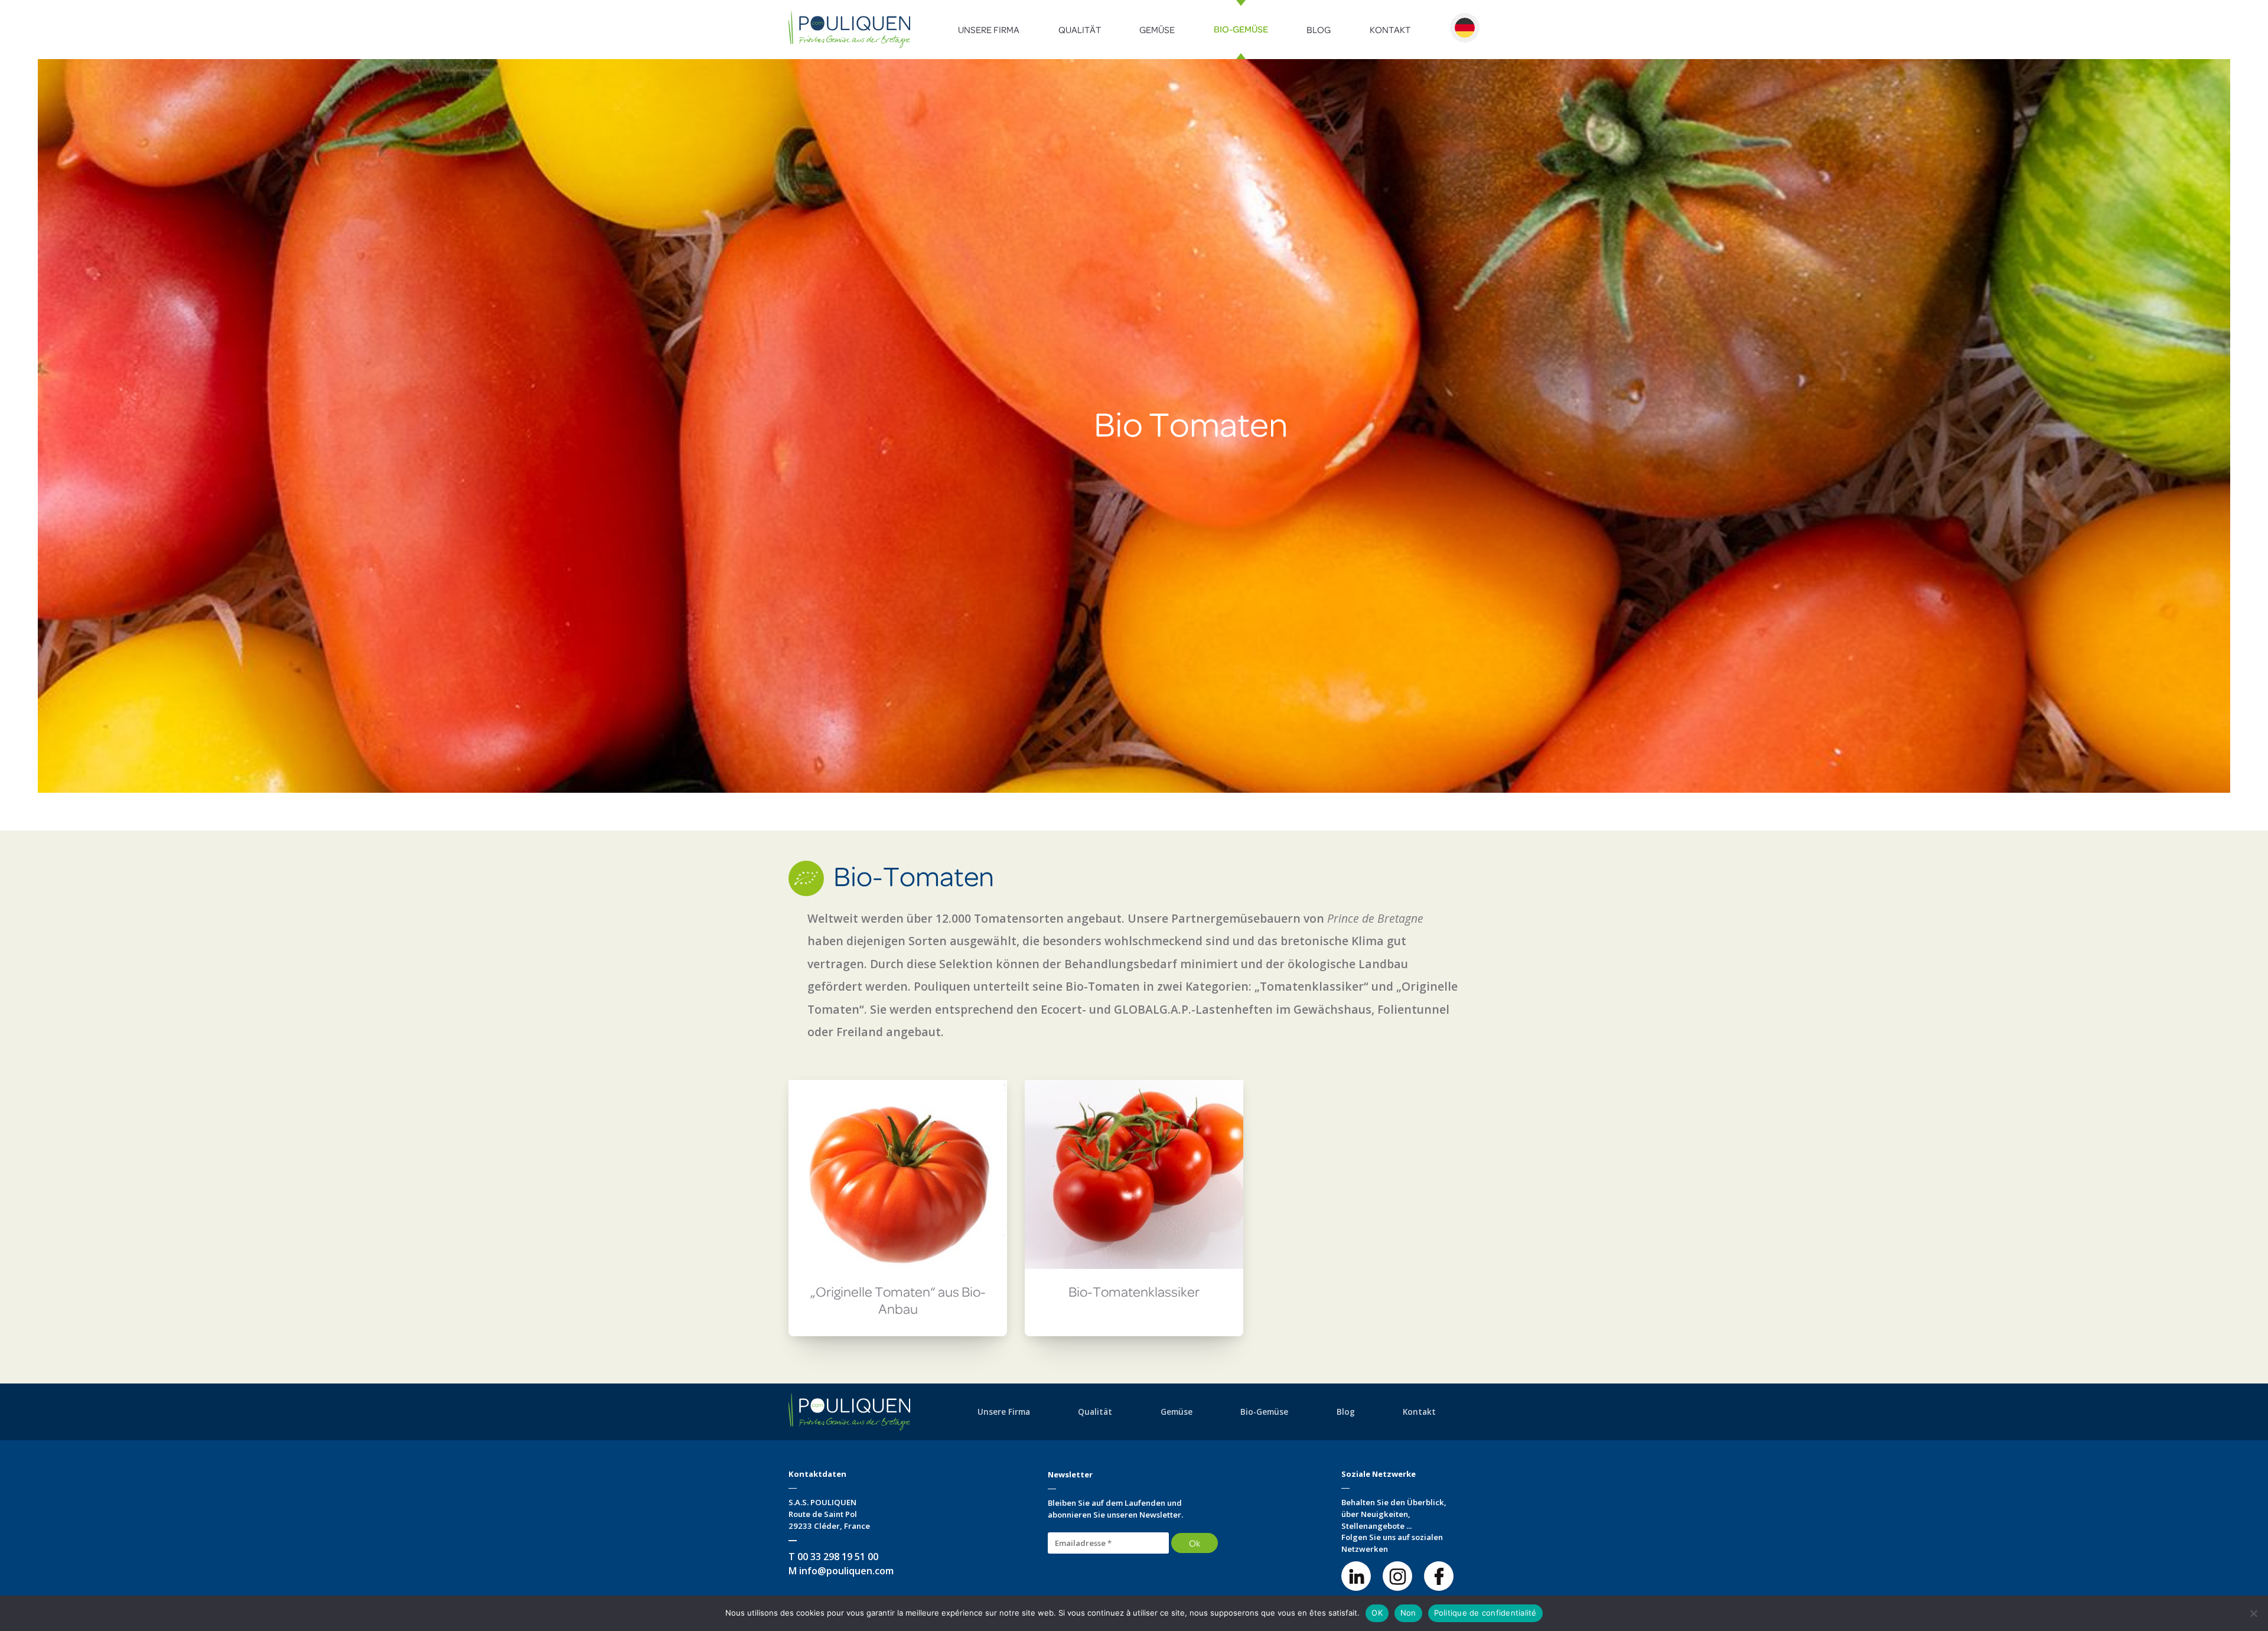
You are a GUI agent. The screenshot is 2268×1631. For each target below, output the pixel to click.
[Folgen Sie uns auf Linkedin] (1356, 1576)
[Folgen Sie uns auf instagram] (1397, 1576)
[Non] (2253, 1613)
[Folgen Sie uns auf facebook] (1439, 1576)
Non (1408, 1613)
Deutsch (1465, 28)
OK (1377, 1613)
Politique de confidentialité (1485, 1613)
